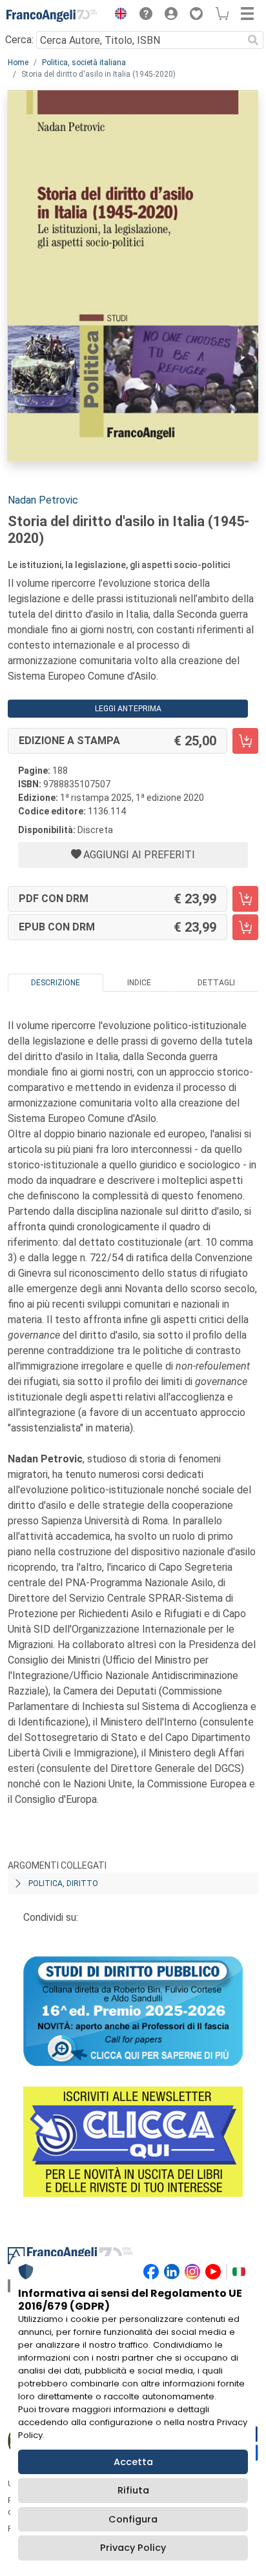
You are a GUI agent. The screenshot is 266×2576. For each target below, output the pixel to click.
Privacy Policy (133, 2548)
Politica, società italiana (84, 63)
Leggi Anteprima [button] (128, 709)
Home (18, 63)
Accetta (133, 2462)
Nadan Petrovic (43, 500)
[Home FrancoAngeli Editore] (52, 15)
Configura (133, 2519)
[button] (118, 15)
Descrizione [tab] (56, 983)
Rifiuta (133, 2490)
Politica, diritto (63, 1883)
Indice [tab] (139, 983)
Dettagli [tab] (216, 983)
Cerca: (19, 40)
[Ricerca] (253, 40)
